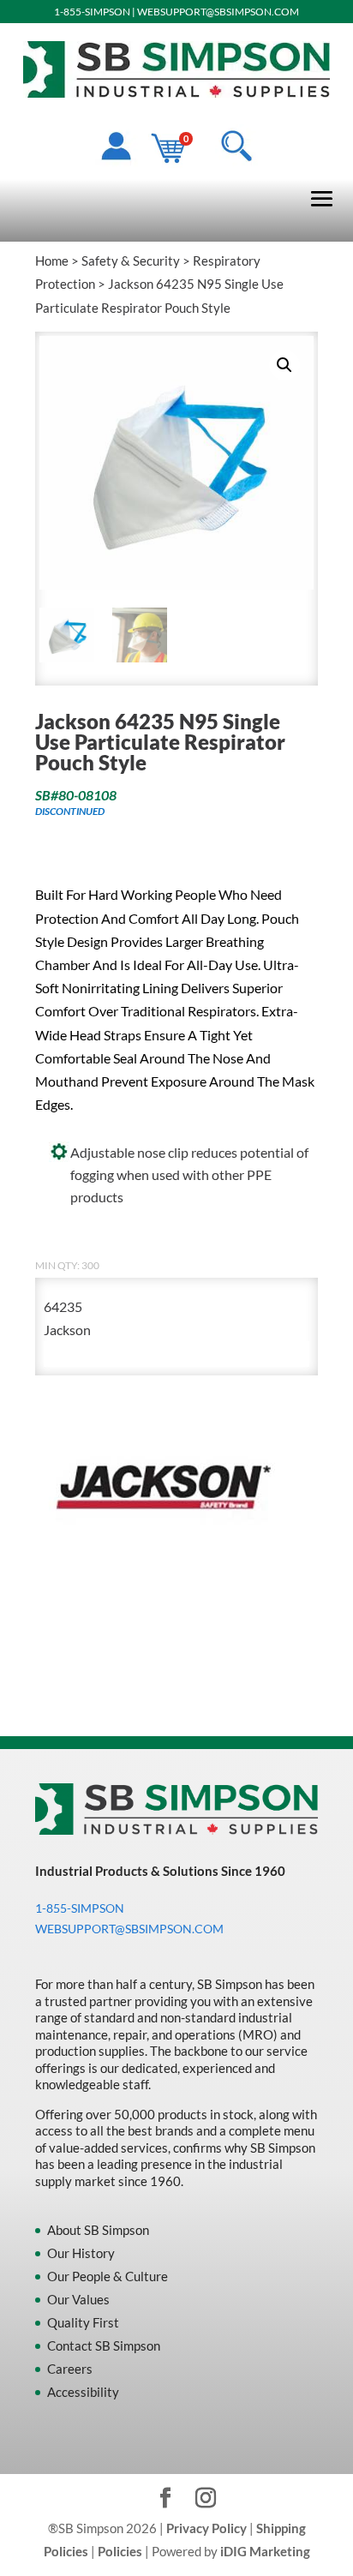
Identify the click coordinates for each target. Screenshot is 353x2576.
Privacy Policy (206, 2528)
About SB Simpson (98, 2230)
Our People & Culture (108, 2276)
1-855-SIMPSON (92, 12)
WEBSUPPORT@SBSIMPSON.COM (218, 12)
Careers (70, 2369)
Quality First (83, 2322)
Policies (120, 2551)
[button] (284, 365)
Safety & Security (131, 261)
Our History (81, 2253)
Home (52, 261)
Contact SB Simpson (104, 2345)
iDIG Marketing (265, 2551)
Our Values (78, 2299)
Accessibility (83, 2392)
